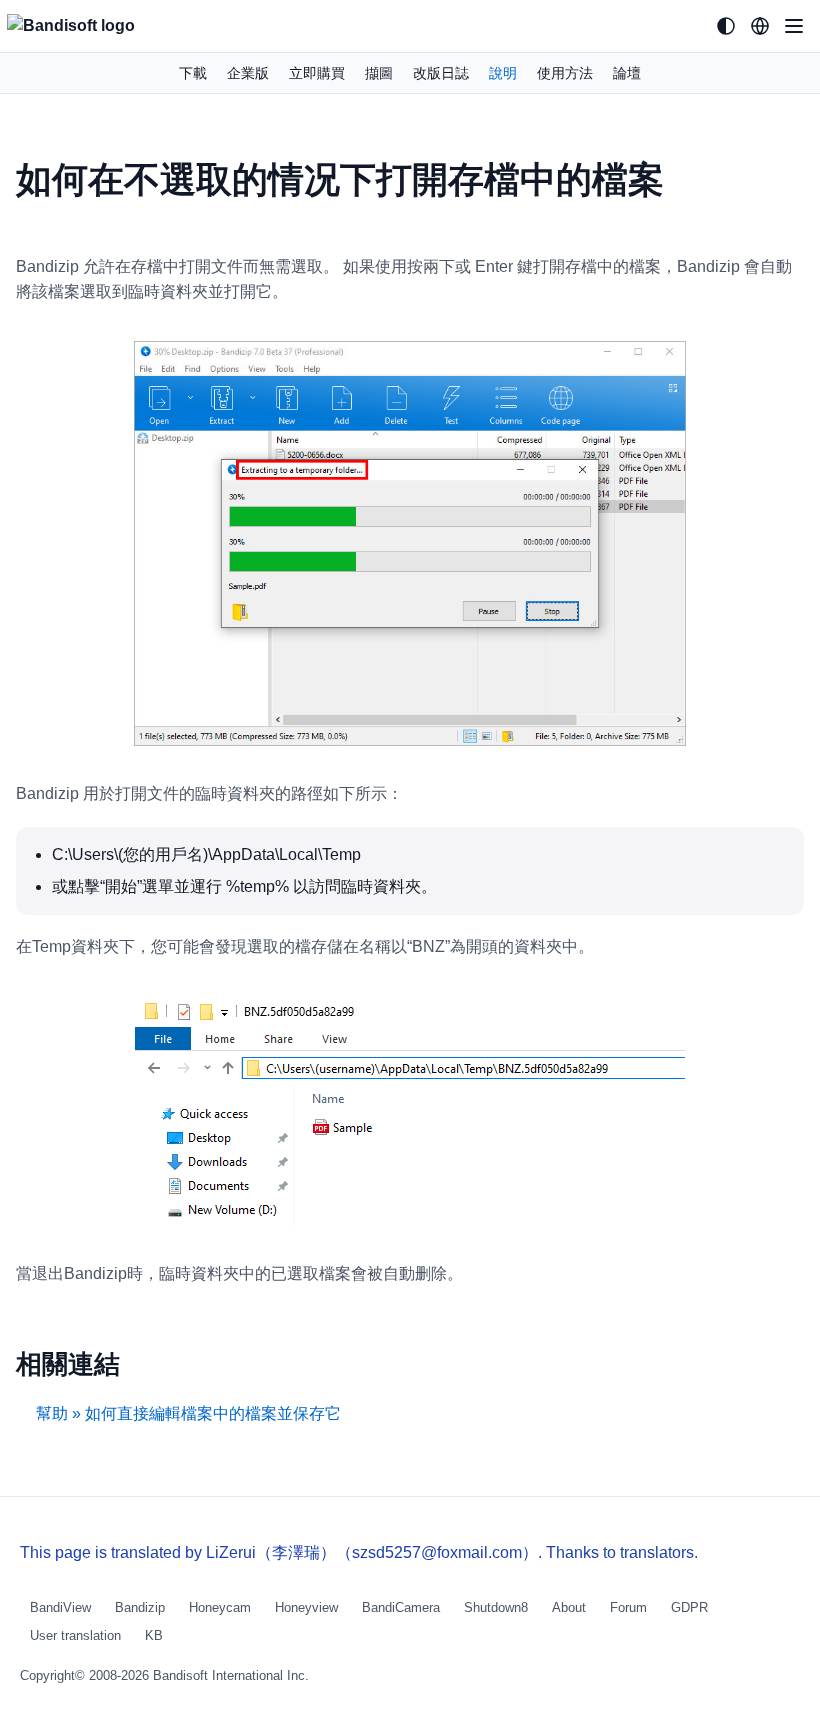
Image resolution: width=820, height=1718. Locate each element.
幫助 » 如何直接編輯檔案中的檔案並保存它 (188, 1413)
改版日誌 (441, 73)
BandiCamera (401, 1607)
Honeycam (220, 1607)
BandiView (60, 1607)
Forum (628, 1607)
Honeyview (306, 1607)
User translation (75, 1635)
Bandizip (140, 1607)
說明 (503, 73)
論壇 (627, 73)
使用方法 (565, 73)
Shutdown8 (496, 1607)
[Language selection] (760, 26)
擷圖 (379, 73)
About (569, 1607)
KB (154, 1635)
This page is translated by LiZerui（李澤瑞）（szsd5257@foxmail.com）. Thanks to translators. (359, 1552)
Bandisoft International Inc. (231, 1675)
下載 (193, 73)
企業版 (248, 73)
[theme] (726, 26)
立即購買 (317, 73)
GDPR (689, 1607)
